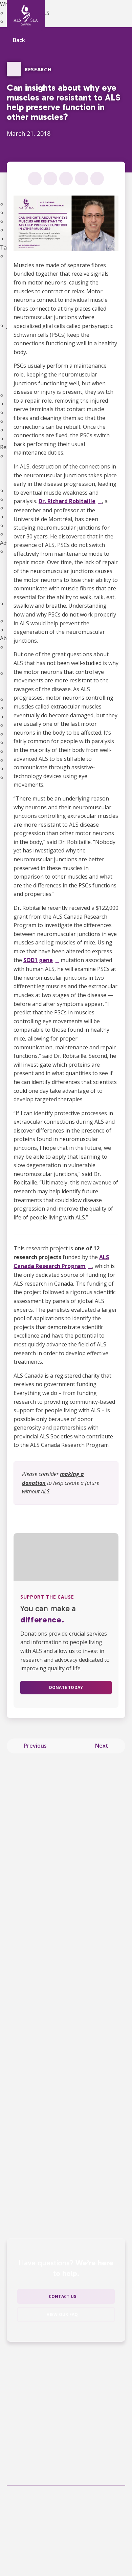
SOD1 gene (38, 960)
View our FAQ (62, 2314)
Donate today (66, 1687)
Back (19, 41)
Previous (35, 1746)
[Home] (26, 15)
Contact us (62, 2296)
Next (102, 1746)
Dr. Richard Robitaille (67, 501)
